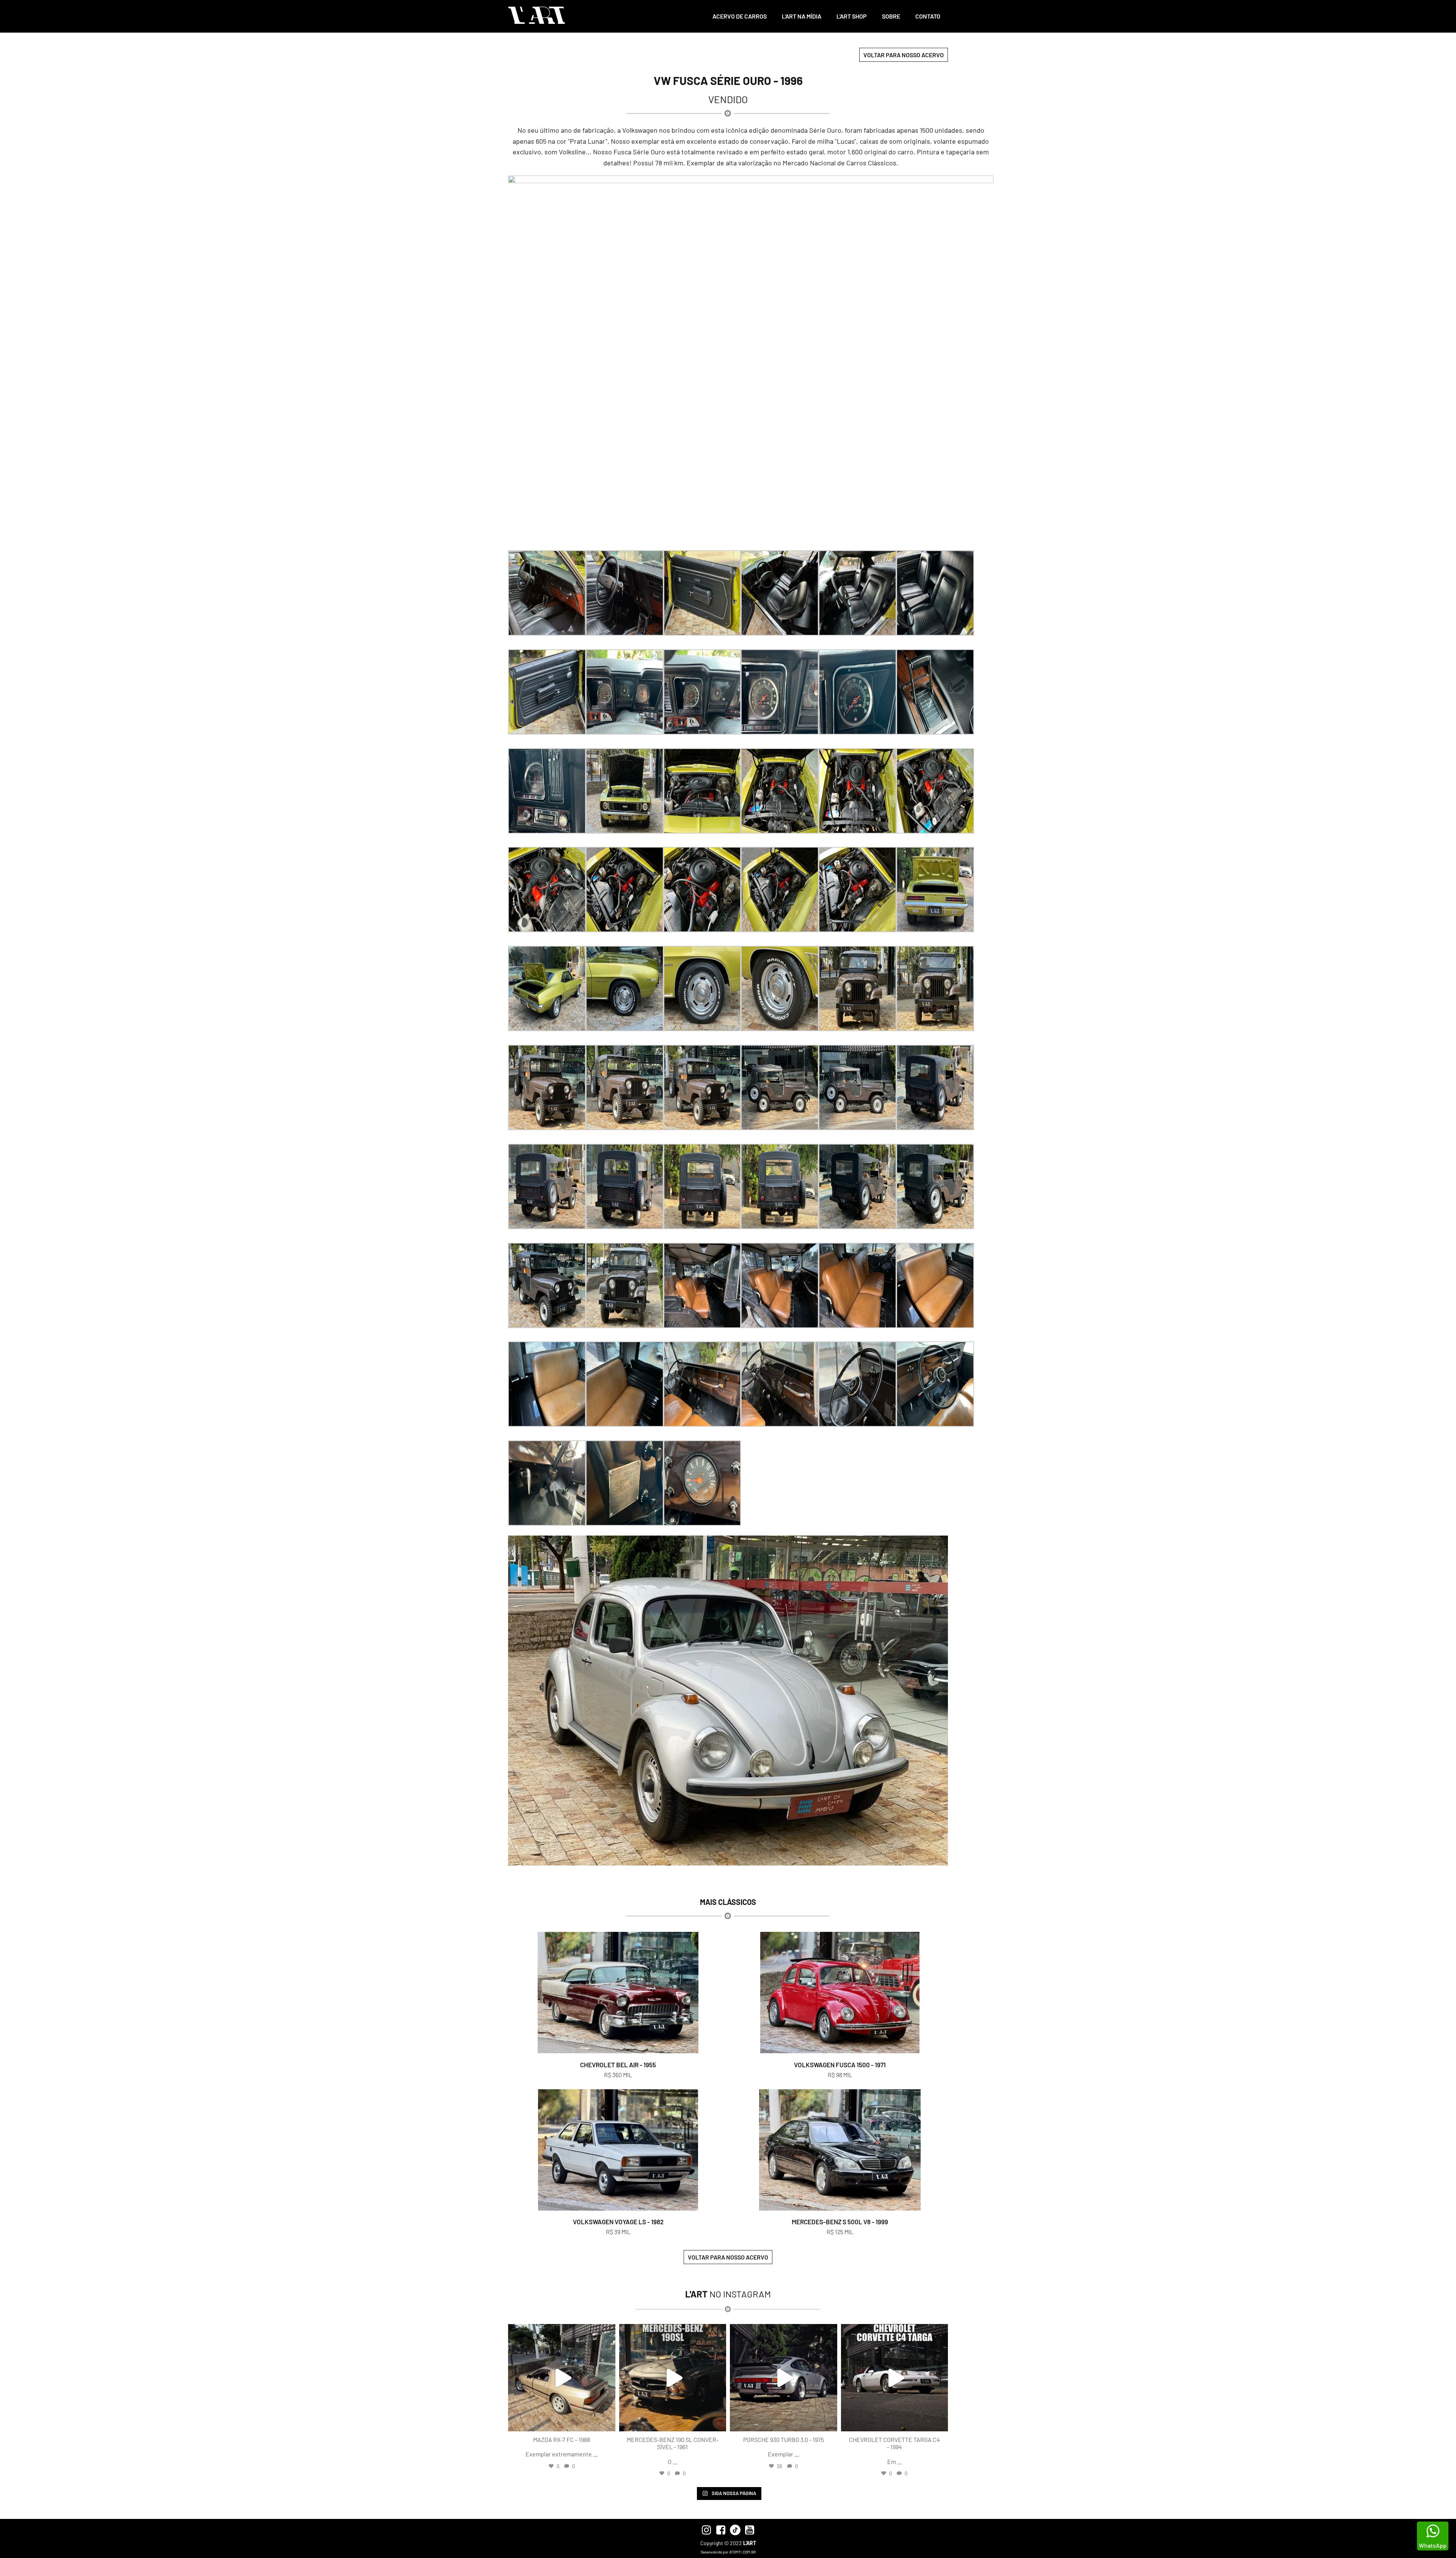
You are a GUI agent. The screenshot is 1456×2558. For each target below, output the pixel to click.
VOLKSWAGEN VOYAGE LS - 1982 (618, 2222)
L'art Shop (852, 16)
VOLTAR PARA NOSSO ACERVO (904, 55)
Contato (928, 16)
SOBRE (891, 16)
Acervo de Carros (740, 16)
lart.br (561, 2331)
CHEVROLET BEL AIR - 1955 (618, 2065)
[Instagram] (608, 2422)
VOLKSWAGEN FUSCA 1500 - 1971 (840, 2065)
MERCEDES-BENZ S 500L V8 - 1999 (840, 2222)
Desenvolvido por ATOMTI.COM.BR (728, 2552)
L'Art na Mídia (802, 16)
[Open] (562, 2378)
